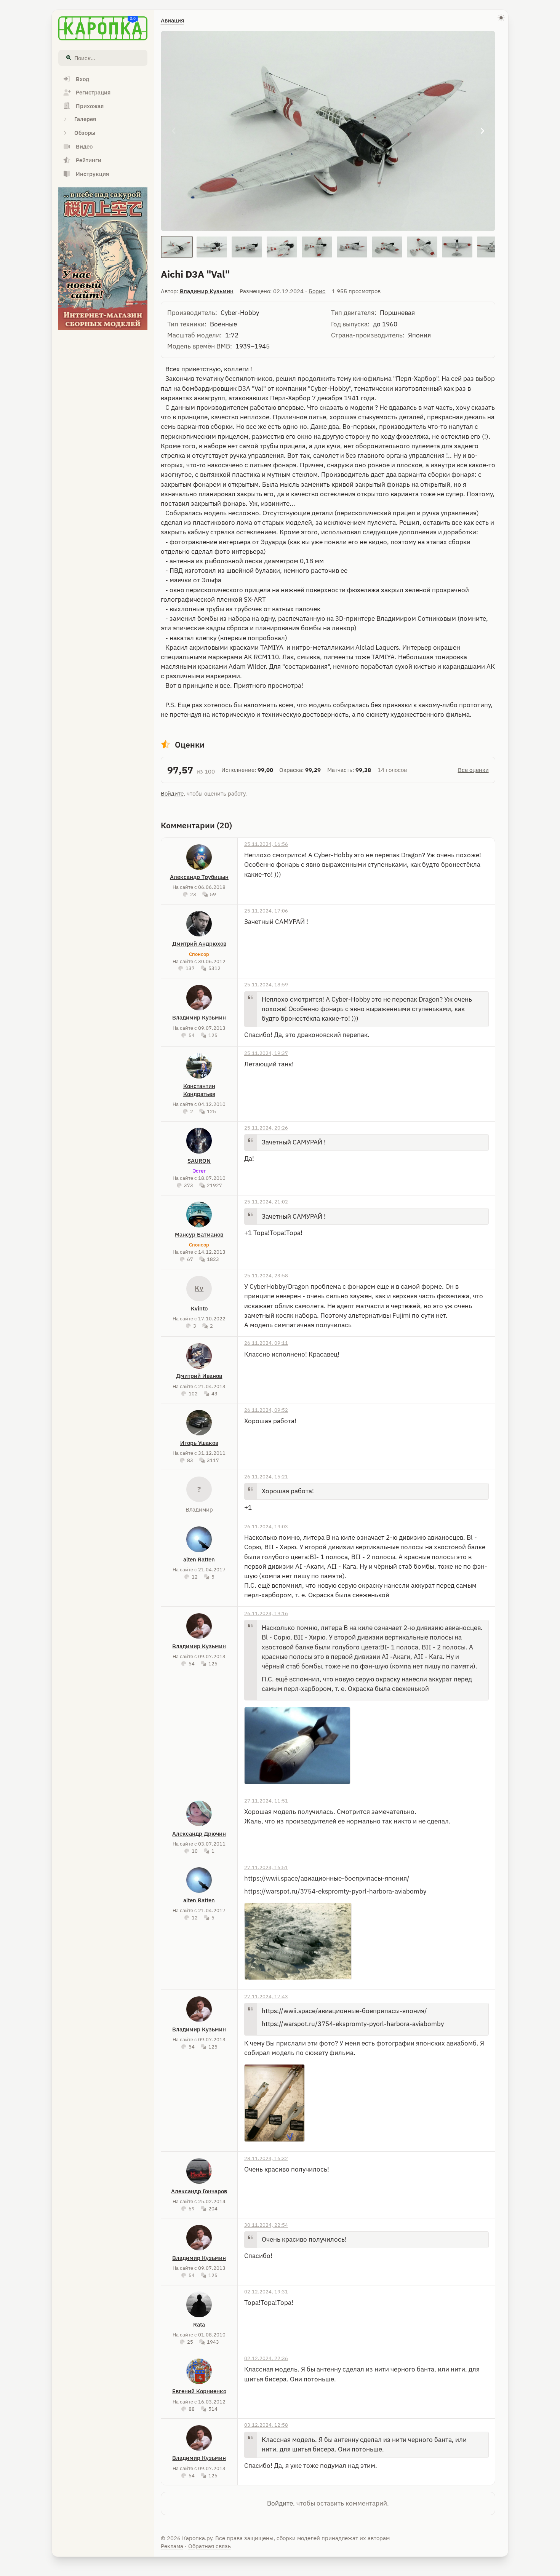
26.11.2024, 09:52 (266, 1410)
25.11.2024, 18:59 (266, 984)
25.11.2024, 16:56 (266, 844)
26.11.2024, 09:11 (266, 1343)
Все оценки (473, 770)
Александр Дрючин (199, 1834)
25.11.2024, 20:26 (266, 1128)
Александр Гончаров (199, 2191)
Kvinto (199, 1308)
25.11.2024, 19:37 (266, 1053)
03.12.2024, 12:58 (266, 2425)
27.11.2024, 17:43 (266, 1996)
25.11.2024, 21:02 (266, 1202)
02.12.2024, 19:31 (266, 2292)
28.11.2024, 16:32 (266, 2158)
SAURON (199, 1161)
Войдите (172, 793)
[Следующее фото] (482, 131)
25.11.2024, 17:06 (266, 911)
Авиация (172, 20)
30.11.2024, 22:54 (266, 2225)
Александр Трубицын (199, 877)
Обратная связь (210, 2546)
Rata (199, 2324)
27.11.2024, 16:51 (266, 1867)
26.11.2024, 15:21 (266, 1477)
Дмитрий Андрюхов (199, 944)
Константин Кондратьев (199, 1090)
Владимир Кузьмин (207, 291)
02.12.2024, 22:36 (266, 2358)
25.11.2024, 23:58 (266, 1275)
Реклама (172, 2546)
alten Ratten (199, 1559)
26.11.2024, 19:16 (266, 1613)
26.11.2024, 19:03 (266, 1526)
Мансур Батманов (199, 1234)
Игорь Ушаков (199, 1443)
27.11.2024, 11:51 (266, 1801)
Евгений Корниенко (199, 2391)
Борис (317, 291)
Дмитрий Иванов (199, 1376)
